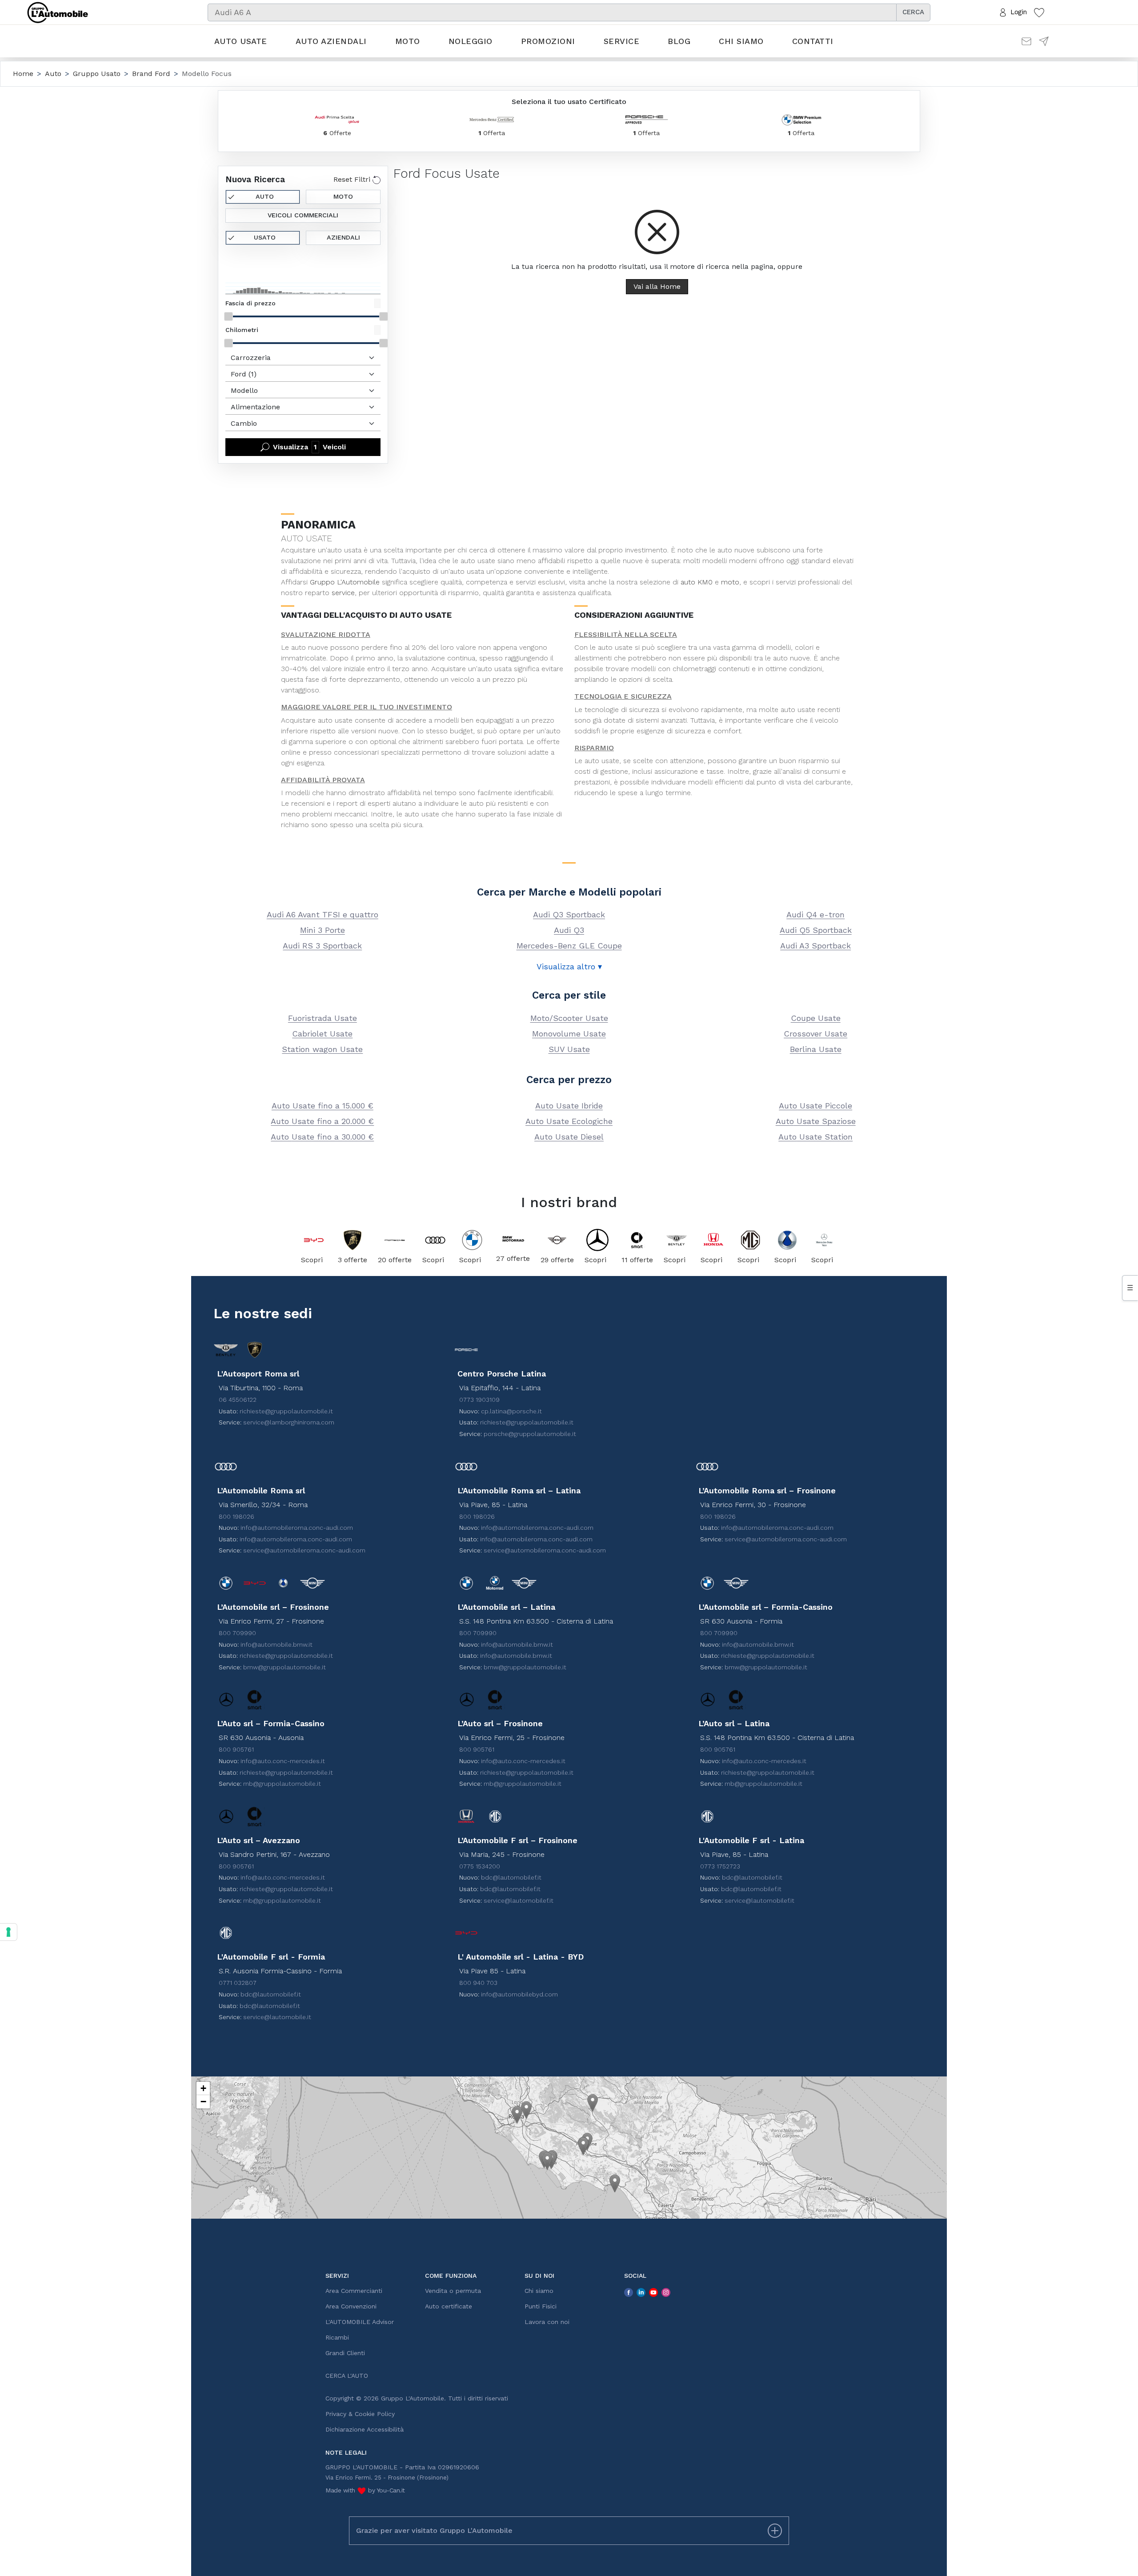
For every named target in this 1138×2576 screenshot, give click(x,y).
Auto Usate (241, 41)
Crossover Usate (815, 1034)
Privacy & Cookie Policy (360, 2414)
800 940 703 (478, 1983)
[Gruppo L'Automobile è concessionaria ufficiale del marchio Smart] (637, 1240)
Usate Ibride (569, 1106)
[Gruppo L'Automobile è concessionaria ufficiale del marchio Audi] (435, 1240)
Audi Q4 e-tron (815, 914)
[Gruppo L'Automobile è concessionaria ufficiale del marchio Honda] (714, 1240)
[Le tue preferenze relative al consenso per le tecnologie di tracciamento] (8, 1932)
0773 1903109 (479, 1400)
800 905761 (236, 1749)
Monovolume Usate (569, 1034)
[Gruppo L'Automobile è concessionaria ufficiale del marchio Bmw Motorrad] (513, 1240)
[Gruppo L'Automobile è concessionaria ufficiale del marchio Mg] (751, 1240)
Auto (265, 196)
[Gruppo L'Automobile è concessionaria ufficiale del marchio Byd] (314, 1240)
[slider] (228, 316)
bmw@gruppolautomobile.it (284, 1667)
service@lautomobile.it (277, 2017)
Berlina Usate (816, 1049)
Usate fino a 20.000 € (322, 1121)
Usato (265, 237)
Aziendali (343, 237)
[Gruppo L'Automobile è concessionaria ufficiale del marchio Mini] (557, 1240)
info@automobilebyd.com (519, 1994)
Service (622, 41)
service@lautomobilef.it (519, 1900)
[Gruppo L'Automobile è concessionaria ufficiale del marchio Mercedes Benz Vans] (824, 1240)
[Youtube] (653, 2292)
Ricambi (337, 2337)
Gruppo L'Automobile (345, 582)
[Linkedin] (641, 2292)
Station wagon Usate (322, 1049)
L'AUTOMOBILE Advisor (360, 2322)
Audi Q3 (569, 930)
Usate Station (815, 1137)
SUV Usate (569, 1049)
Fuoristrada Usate (323, 1018)
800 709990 (237, 1633)
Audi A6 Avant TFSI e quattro (323, 914)
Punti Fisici (541, 2306)
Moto (408, 41)
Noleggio (471, 41)
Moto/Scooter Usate (569, 1018)
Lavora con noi (547, 2322)
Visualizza (309, 447)
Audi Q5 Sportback (816, 930)
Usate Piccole (815, 1106)
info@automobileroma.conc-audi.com (297, 1528)
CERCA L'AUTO (347, 2376)
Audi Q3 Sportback (569, 914)
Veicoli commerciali (303, 215)
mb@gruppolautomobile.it (282, 1784)
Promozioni (548, 41)
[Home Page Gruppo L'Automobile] (58, 12)
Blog (679, 41)
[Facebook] (629, 2292)
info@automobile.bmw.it (276, 1644)
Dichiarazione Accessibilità (365, 2429)
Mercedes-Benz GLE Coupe (569, 946)
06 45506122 (238, 1400)
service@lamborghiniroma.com (289, 1422)
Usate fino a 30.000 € (322, 1137)
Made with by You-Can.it (365, 2490)
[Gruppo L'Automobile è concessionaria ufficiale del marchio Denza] (787, 1240)
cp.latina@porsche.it (511, 1411)
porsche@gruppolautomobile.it (530, 1434)
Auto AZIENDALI (331, 41)
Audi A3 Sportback (815, 946)
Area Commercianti (354, 2291)
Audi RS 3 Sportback (322, 946)
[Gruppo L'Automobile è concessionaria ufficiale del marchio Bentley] (677, 1240)
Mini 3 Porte (323, 930)
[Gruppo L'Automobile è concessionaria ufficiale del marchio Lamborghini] (353, 1240)
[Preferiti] (1039, 12)
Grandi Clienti (345, 2353)
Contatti (813, 41)
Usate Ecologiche (569, 1121)
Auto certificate (449, 2306)
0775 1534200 (480, 1866)
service (343, 593)
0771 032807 (238, 1983)
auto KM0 (697, 582)
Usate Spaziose (816, 1121)
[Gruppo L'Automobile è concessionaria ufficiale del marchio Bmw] (472, 1240)
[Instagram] (666, 2292)
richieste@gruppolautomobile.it (286, 1411)
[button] (517, 2115)
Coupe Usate (816, 1018)
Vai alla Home (657, 286)
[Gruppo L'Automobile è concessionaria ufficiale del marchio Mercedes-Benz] (598, 1240)
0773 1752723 (720, 1866)
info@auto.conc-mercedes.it (283, 1761)
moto (730, 582)
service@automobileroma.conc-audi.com (304, 1550)
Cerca (913, 12)
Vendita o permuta (453, 2291)
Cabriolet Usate (322, 1034)
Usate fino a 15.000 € (323, 1106)
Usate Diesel (569, 1137)
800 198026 (236, 1516)
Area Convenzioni (351, 2306)
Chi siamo (741, 41)
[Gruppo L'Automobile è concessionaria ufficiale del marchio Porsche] (395, 1240)
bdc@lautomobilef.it (511, 1877)
